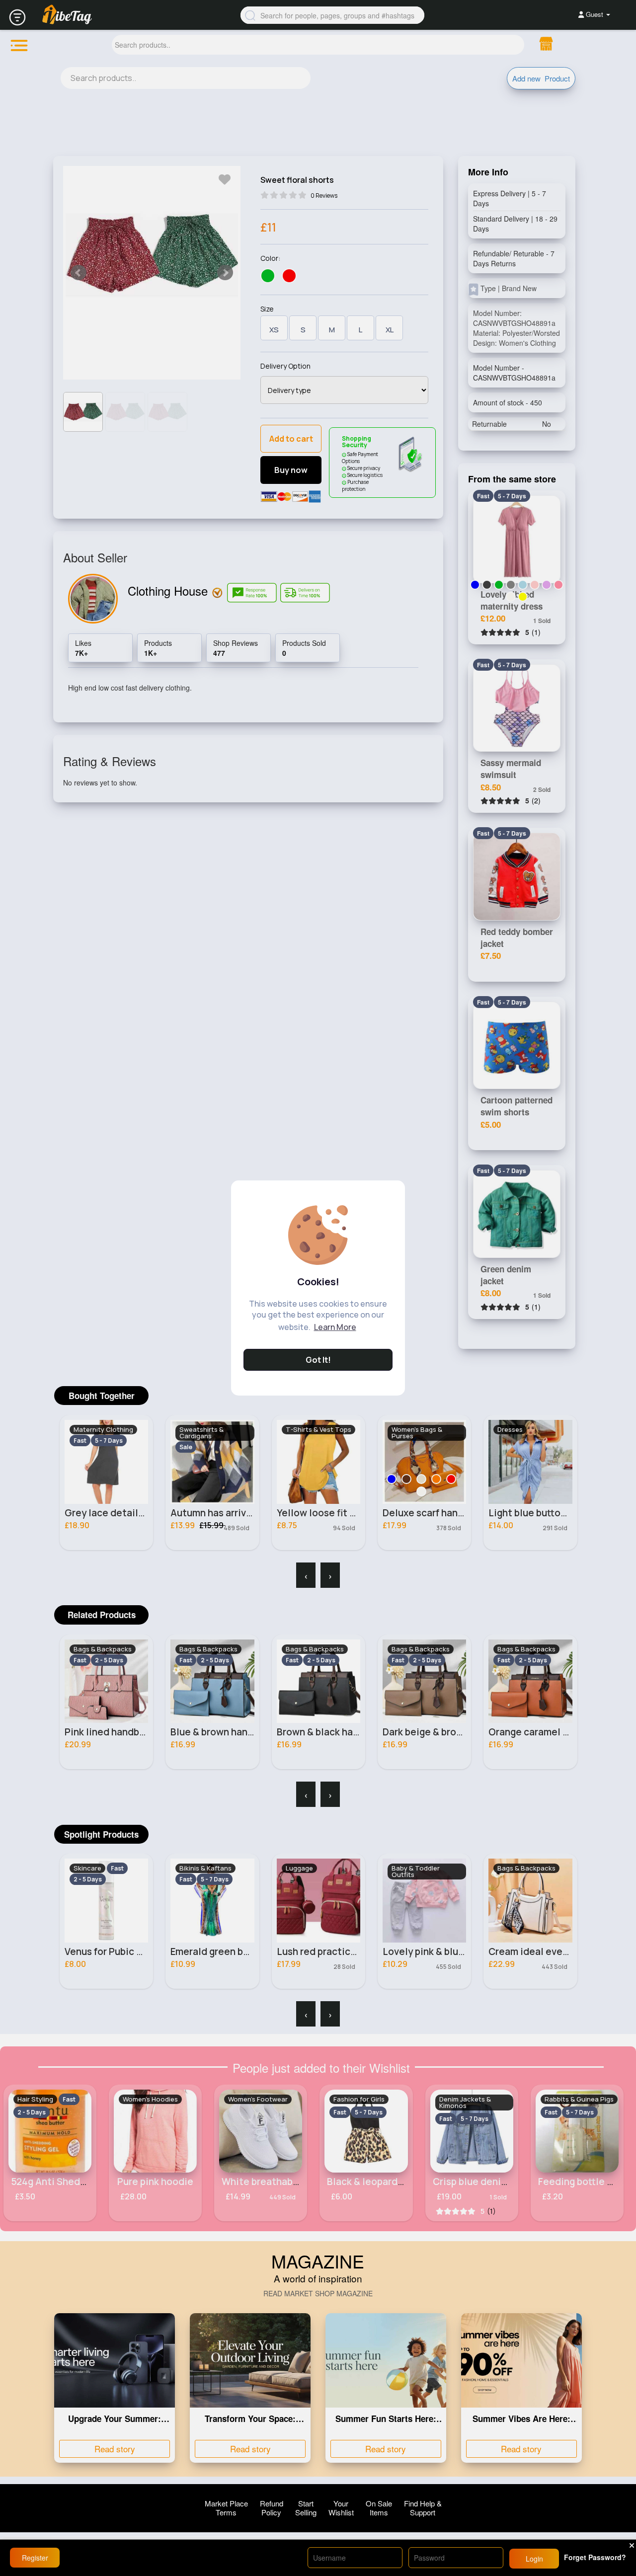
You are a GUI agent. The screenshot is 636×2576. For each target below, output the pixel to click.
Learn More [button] (335, 1327)
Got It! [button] (318, 1360)
